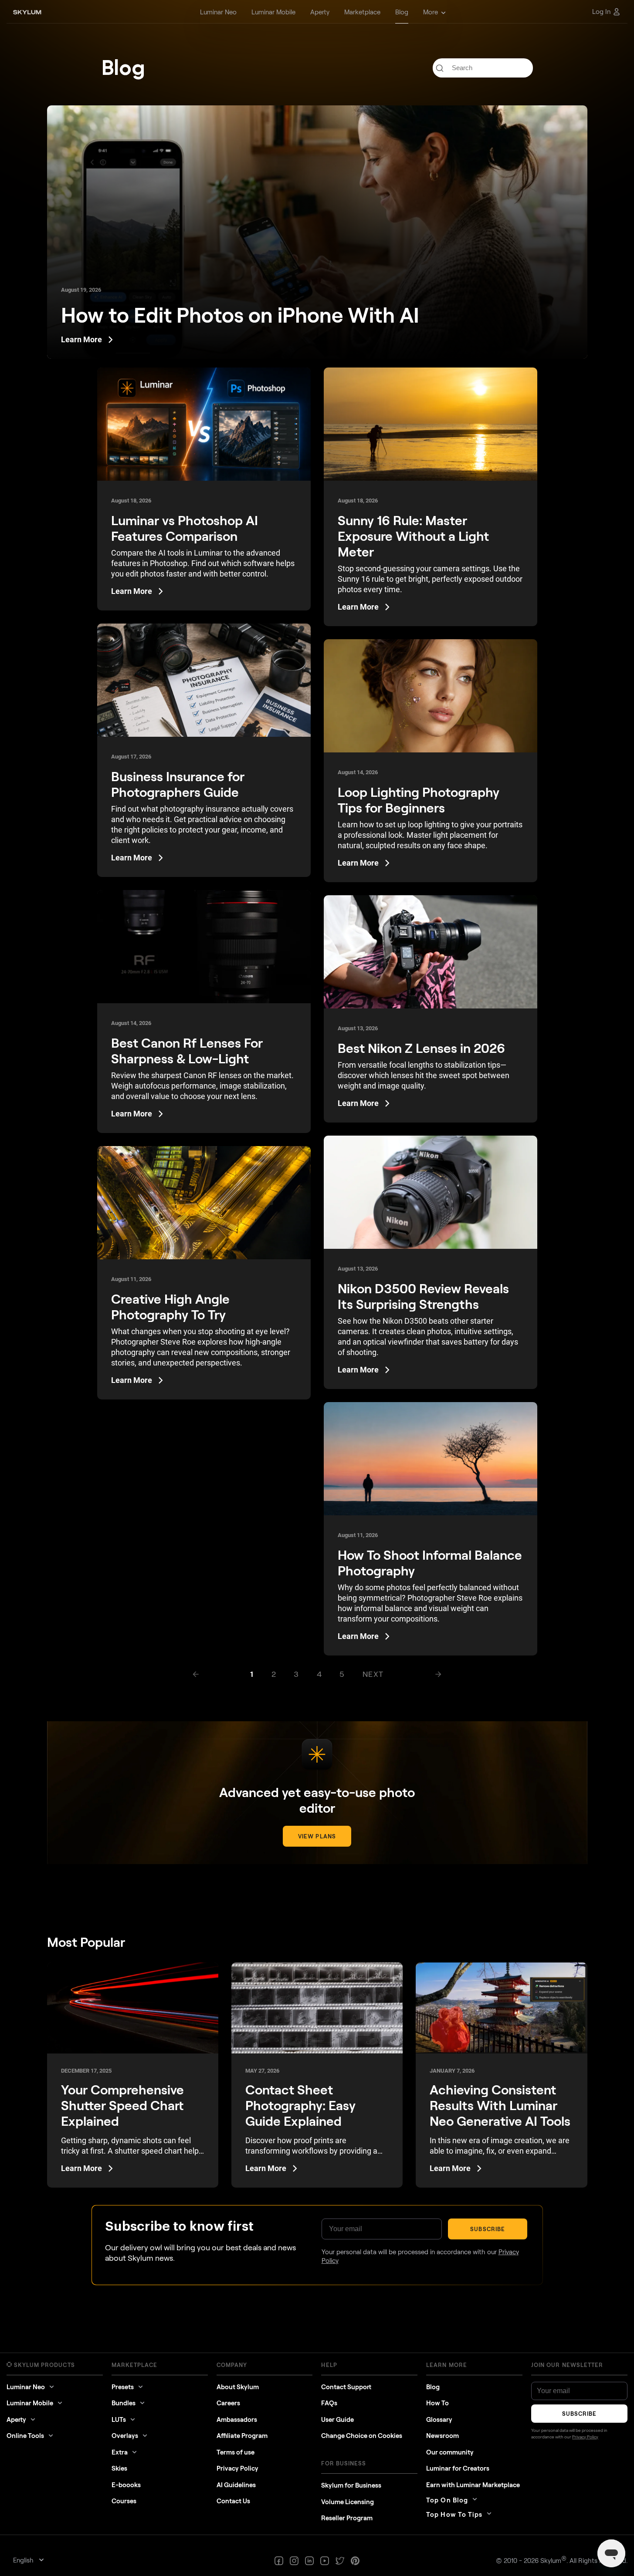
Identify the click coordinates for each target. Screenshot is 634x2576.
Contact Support (346, 2387)
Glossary (439, 2419)
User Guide (337, 2419)
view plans (317, 1836)
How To (437, 2403)
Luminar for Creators (458, 2468)
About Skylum (238, 2387)
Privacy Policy (237, 2468)
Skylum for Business (351, 2485)
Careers (228, 2403)
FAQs (329, 2403)
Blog (433, 2387)
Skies (119, 2468)
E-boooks (126, 2485)
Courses (124, 2501)
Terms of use (236, 2452)
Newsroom (442, 2435)
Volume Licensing (348, 2502)
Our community (450, 2452)
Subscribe (487, 2229)
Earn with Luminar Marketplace (473, 2485)
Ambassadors (237, 2419)
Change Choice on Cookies (362, 2435)
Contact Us (233, 2501)
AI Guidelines (236, 2485)
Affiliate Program (242, 2435)
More (431, 12)
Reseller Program (347, 2518)
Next (373, 1674)
